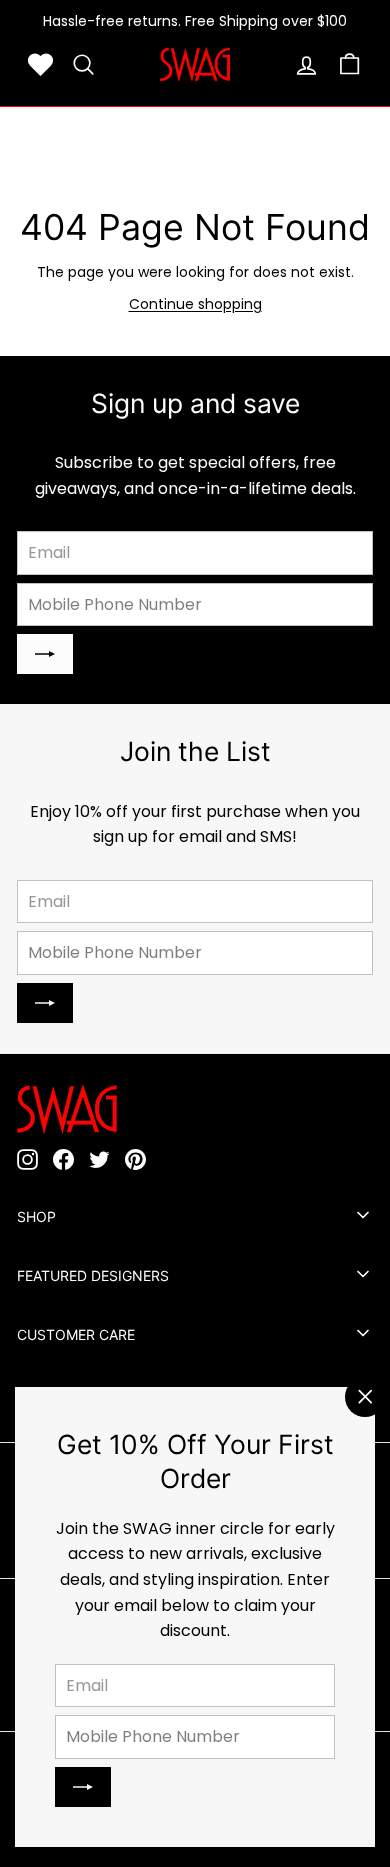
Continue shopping (195, 304)
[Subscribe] (83, 1787)
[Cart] (349, 64)
